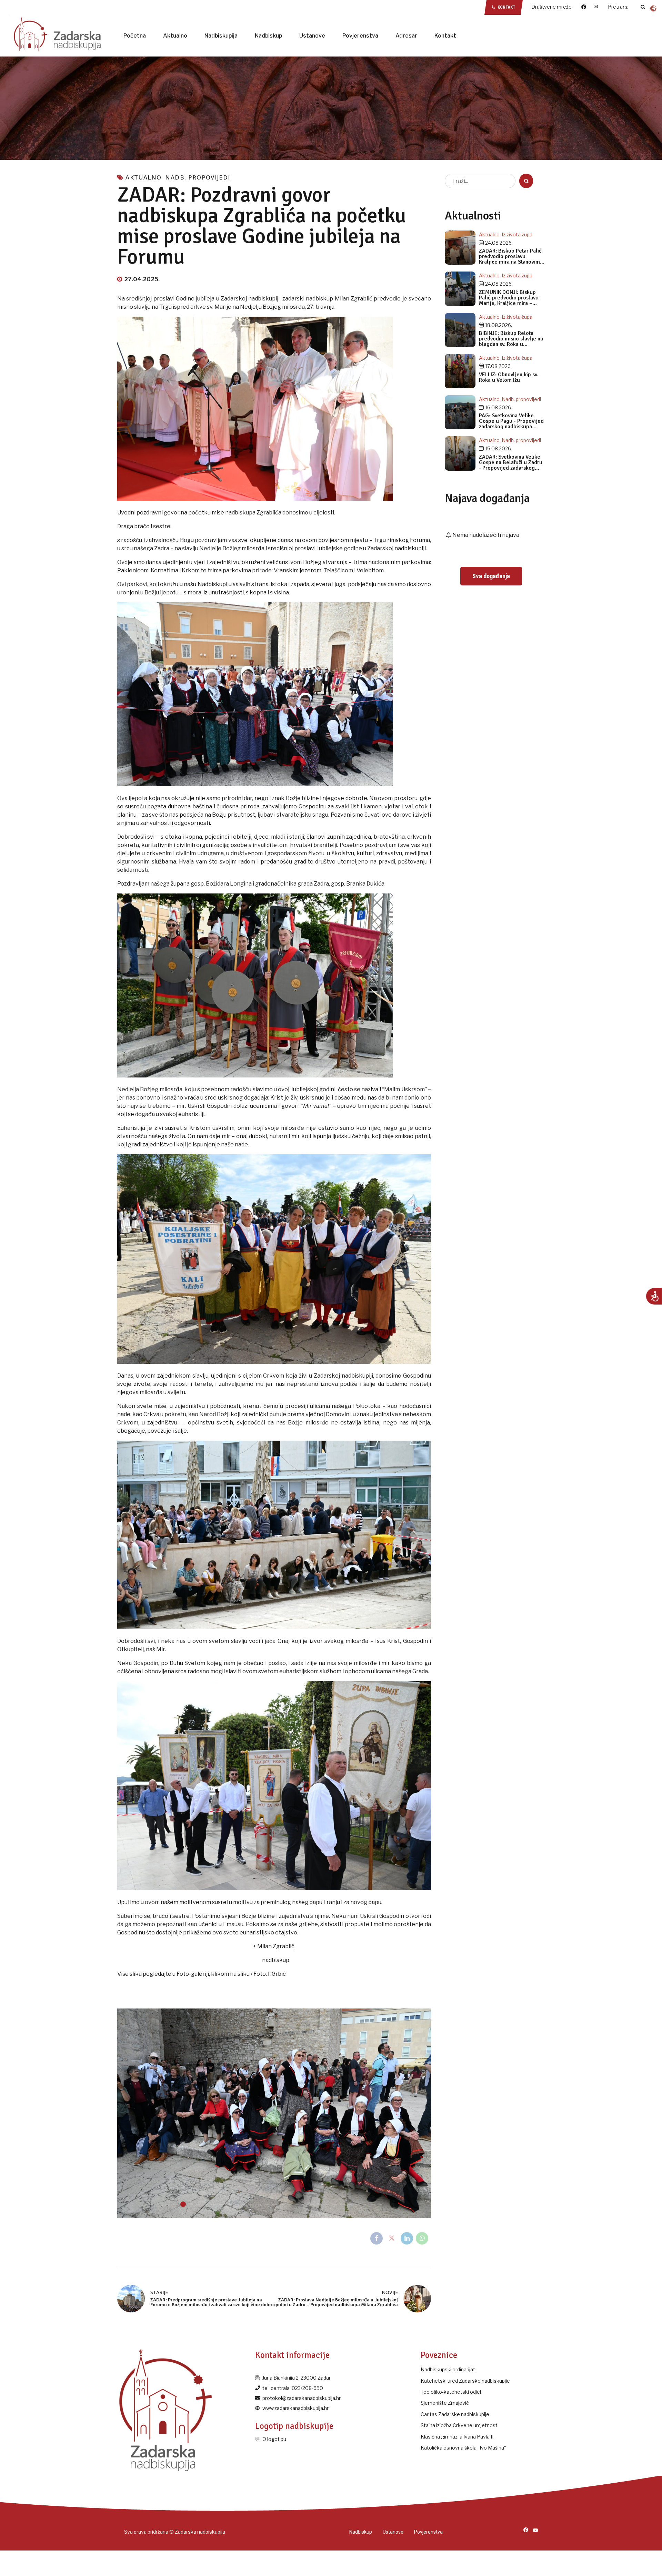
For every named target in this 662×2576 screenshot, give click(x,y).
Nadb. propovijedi (198, 177)
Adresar (406, 36)
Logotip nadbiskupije (294, 2426)
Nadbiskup (268, 36)
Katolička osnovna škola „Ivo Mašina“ (463, 2448)
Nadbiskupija (221, 36)
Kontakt (445, 36)
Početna (135, 36)
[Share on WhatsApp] (422, 2238)
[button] (131, 2113)
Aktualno (175, 36)
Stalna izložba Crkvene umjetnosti (460, 2425)
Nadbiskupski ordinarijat (448, 2369)
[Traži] (643, 7)
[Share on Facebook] (377, 2238)
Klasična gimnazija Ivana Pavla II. (458, 2437)
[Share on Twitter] (392, 2238)
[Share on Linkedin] (407, 2238)
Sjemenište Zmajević (445, 2403)
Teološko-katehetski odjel (451, 2392)
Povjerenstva (360, 36)
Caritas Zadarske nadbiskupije (455, 2414)
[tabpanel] (274, 2113)
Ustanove (312, 36)
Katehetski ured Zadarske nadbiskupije (465, 2381)
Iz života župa (517, 234)
